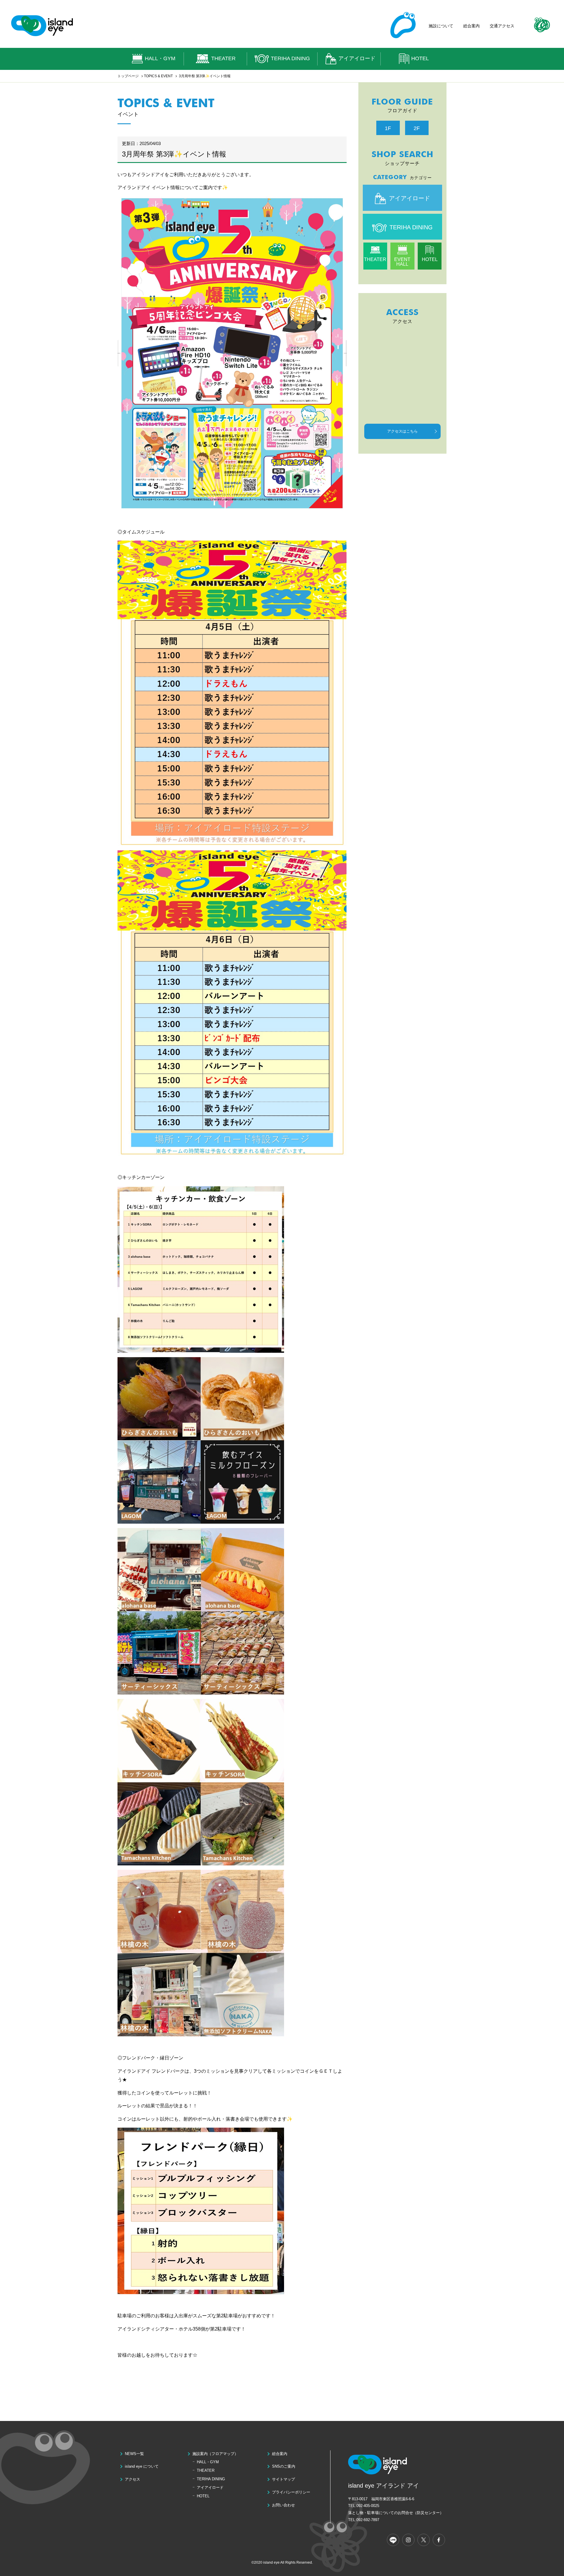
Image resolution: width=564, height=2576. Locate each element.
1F (388, 128)
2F (417, 128)
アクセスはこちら (402, 431)
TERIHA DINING (290, 58)
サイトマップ (283, 2479)
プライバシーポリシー (291, 2492)
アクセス (132, 2479)
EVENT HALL (402, 262)
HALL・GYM (160, 58)
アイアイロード (357, 58)
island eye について (142, 2466)
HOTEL (420, 58)
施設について (441, 26)
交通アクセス (502, 26)
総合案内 (471, 26)
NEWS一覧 (134, 2454)
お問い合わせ (283, 2505)
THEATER (223, 58)
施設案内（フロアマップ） (215, 2454)
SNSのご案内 (284, 2466)
